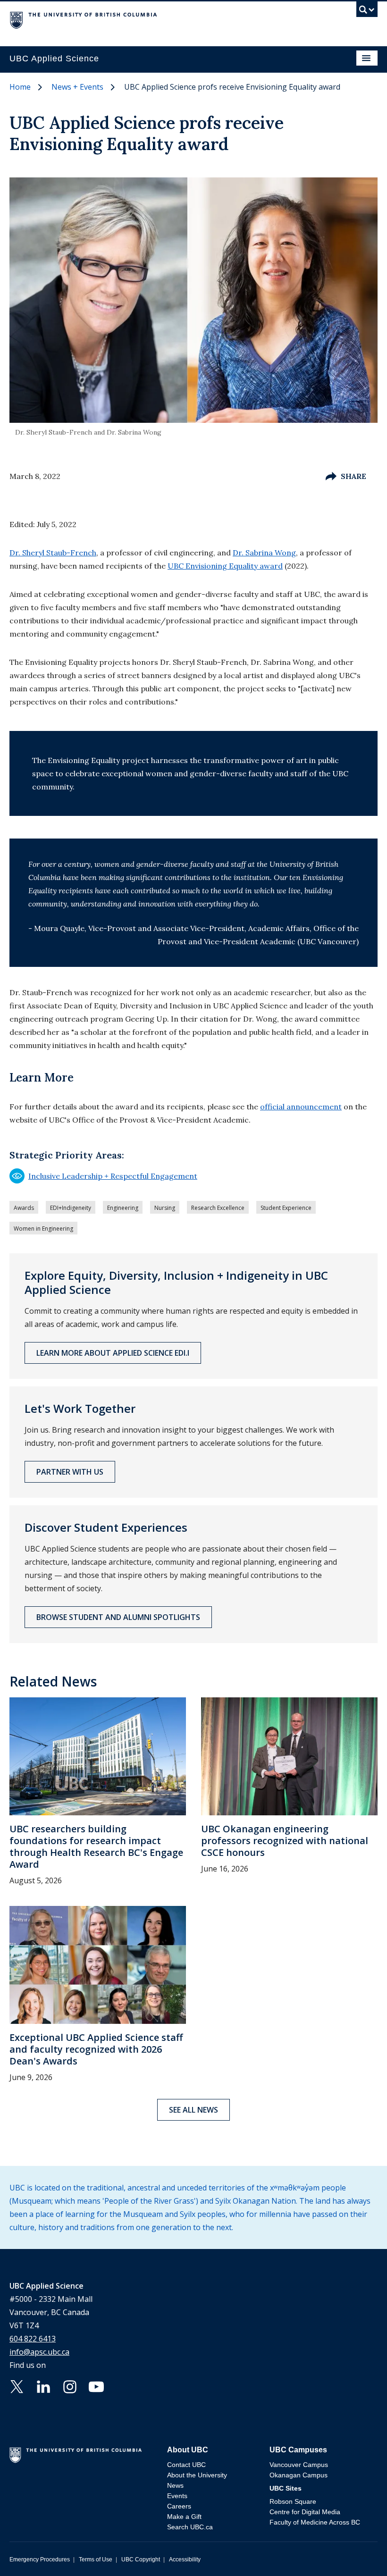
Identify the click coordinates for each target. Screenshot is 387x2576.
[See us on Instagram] (70, 2386)
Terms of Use (96, 2559)
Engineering (123, 1208)
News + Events (77, 87)
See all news (193, 2110)
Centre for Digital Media (305, 2512)
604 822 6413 (33, 2339)
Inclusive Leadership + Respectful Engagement (103, 1176)
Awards (24, 1208)
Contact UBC (186, 2465)
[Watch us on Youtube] (96, 2386)
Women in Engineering (43, 1229)
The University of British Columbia (138, 19)
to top (358, 2552)
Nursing (165, 1208)
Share (353, 476)
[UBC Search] (367, 12)
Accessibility (185, 2559)
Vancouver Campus (299, 2465)
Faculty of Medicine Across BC (315, 2522)
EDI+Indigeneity (71, 1208)
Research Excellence (218, 1208)
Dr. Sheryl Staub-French (53, 553)
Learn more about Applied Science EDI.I (113, 1353)
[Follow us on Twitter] (17, 2386)
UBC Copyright (141, 2559)
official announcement (301, 1107)
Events (177, 2496)
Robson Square (293, 2501)
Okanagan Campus (299, 2475)
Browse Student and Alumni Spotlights (118, 1617)
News (175, 2485)
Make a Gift (184, 2517)
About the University (197, 2475)
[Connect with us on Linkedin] (43, 2386)
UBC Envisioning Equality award (225, 566)
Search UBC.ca (190, 2527)
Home (20, 87)
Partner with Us (70, 1472)
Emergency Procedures (40, 2559)
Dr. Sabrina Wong (264, 553)
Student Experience (286, 1208)
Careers (179, 2506)
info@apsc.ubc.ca (39, 2352)
